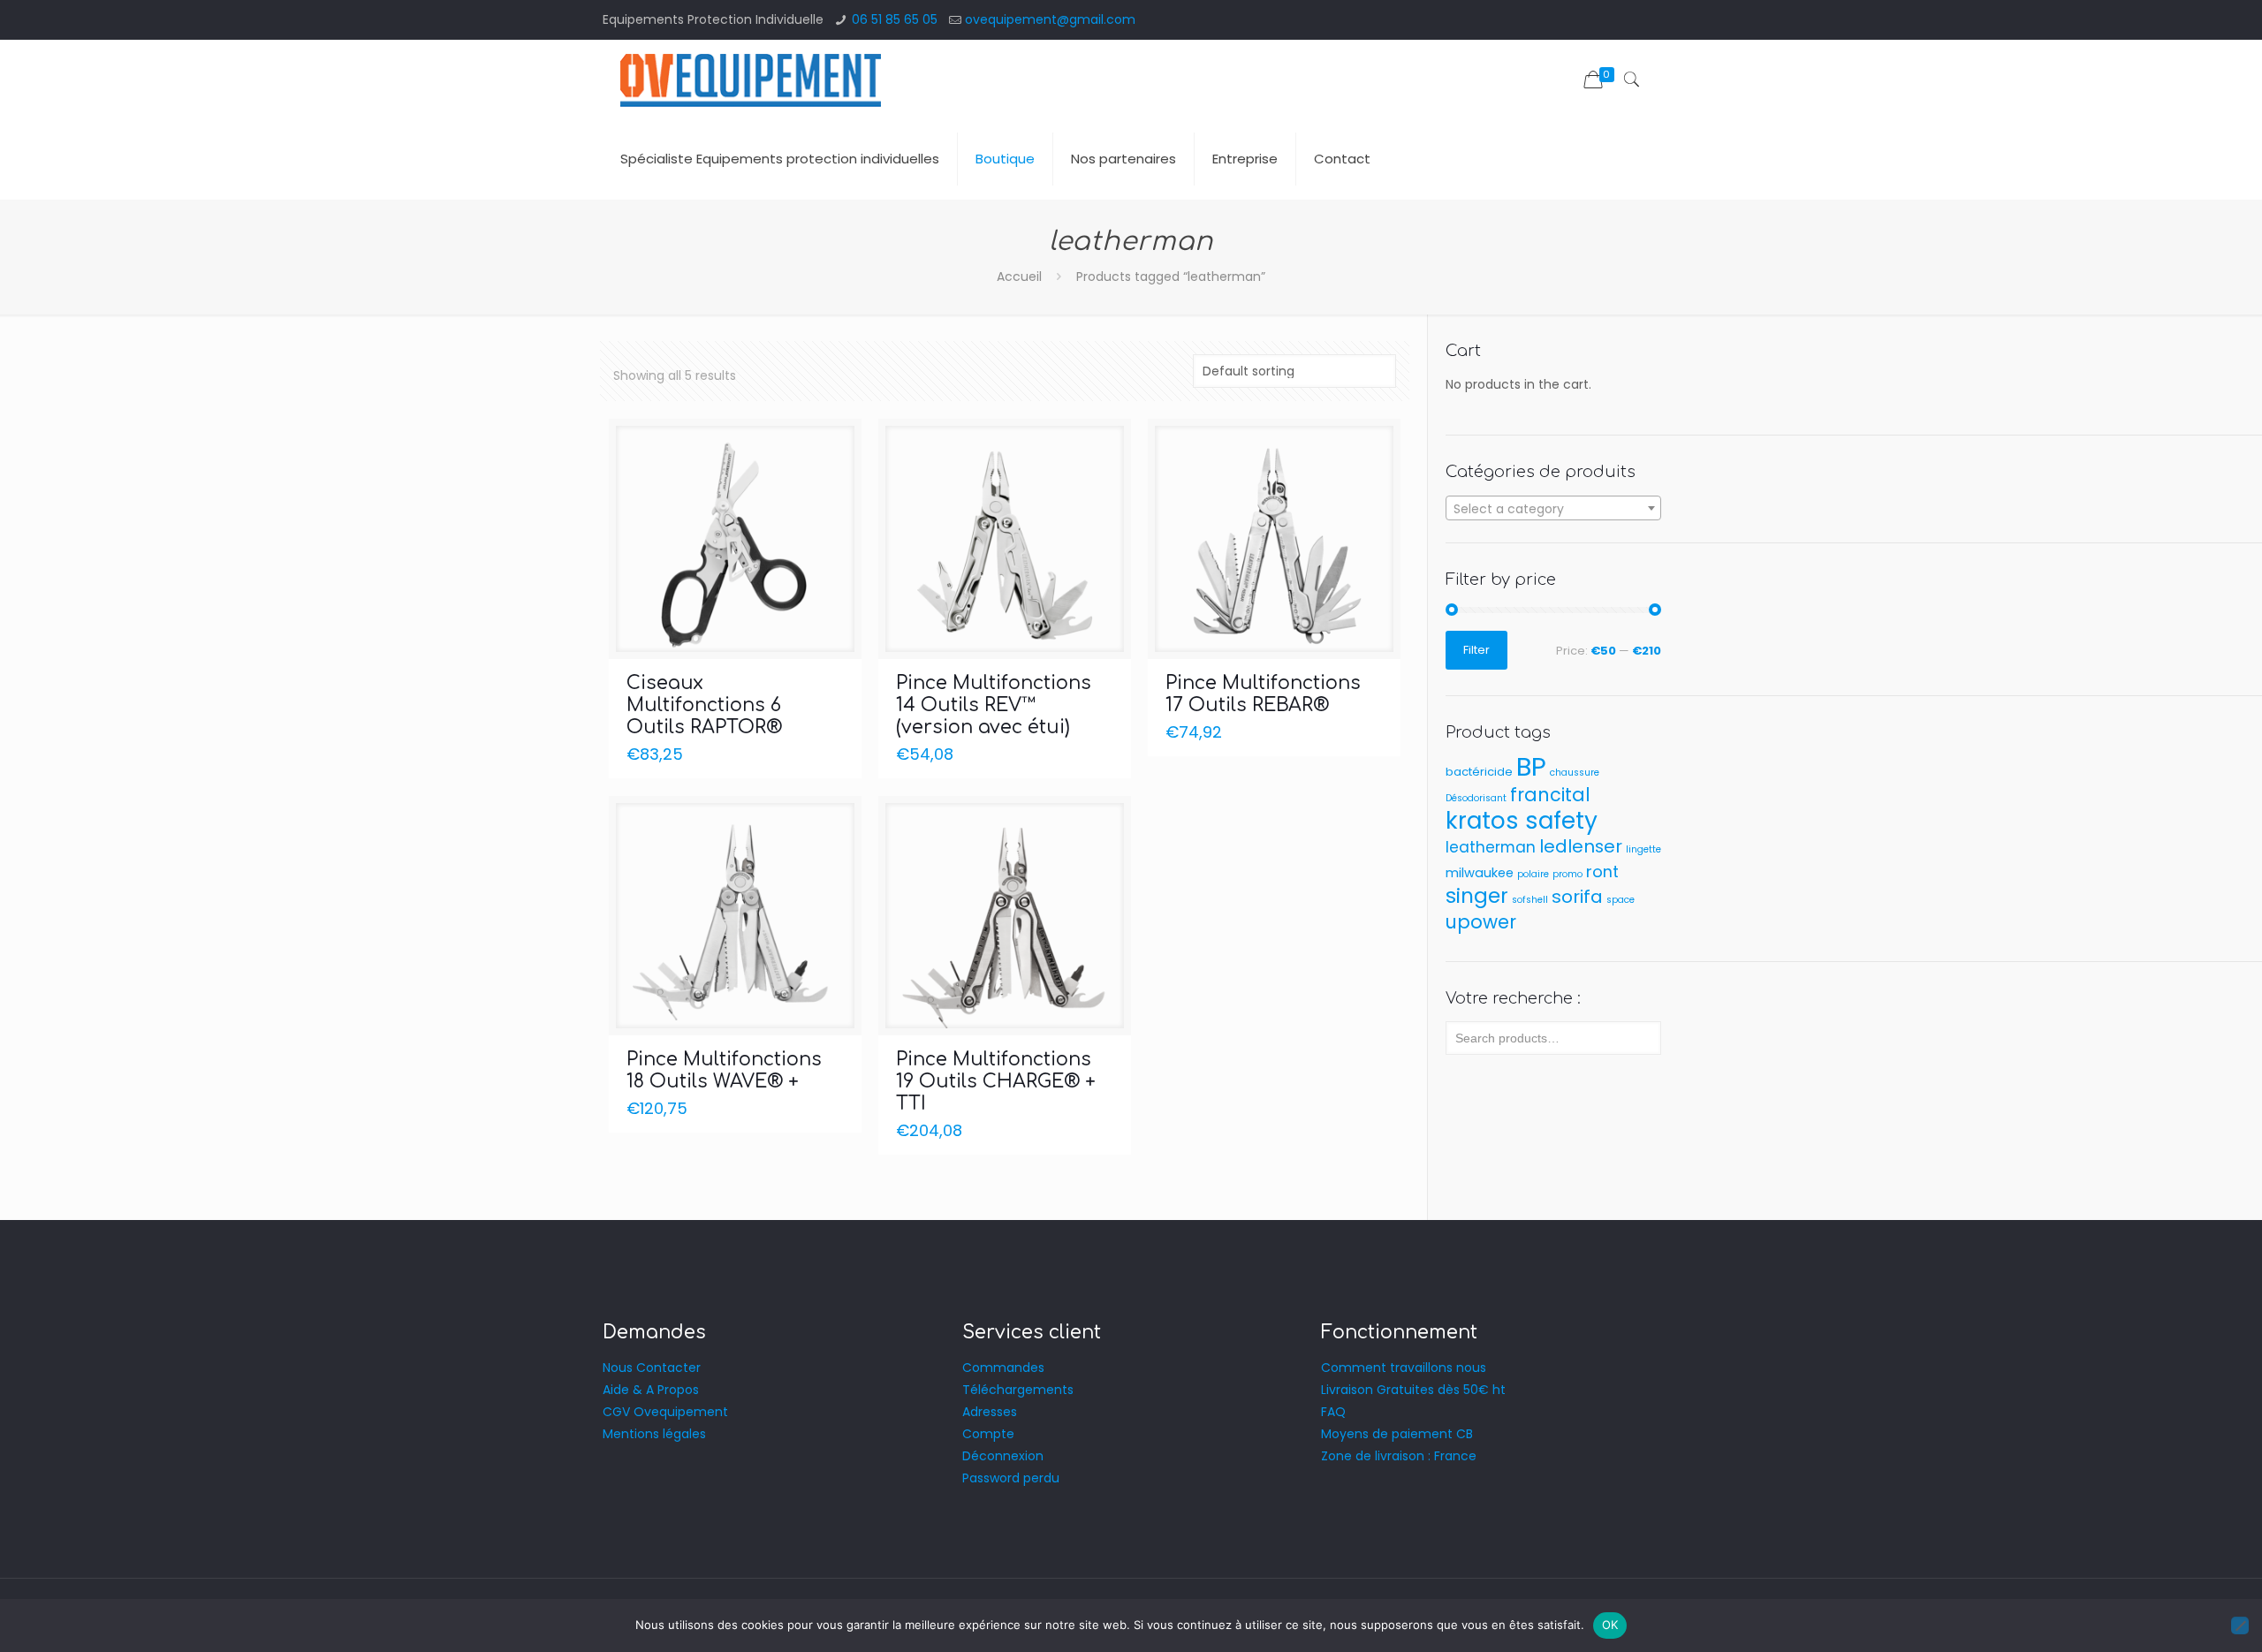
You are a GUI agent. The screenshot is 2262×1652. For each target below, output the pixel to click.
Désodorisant (1476, 798)
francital (1550, 795)
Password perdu (1011, 1478)
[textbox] (1553, 509)
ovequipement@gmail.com (1050, 19)
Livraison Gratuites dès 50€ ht (1413, 1390)
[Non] (2240, 1625)
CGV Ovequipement (665, 1412)
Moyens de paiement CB (1397, 1434)
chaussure (1575, 773)
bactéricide (1479, 772)
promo (1567, 874)
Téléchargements (1018, 1390)
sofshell (1530, 900)
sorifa (1577, 897)
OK (1610, 1625)
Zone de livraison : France (1399, 1456)
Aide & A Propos (651, 1390)
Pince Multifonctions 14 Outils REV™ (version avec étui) (994, 705)
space (1621, 900)
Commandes (1003, 1368)
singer (1477, 896)
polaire (1533, 874)
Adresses (990, 1412)
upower (1481, 922)
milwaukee (1480, 873)
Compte (988, 1434)
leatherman (1491, 847)
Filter (1476, 650)
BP (1531, 766)
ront (1602, 871)
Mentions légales (654, 1434)
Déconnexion (1003, 1456)
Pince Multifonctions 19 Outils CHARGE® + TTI (996, 1081)
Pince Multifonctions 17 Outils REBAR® (1263, 694)
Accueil (1019, 277)
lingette (1643, 849)
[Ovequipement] (751, 80)
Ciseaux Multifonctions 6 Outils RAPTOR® (704, 705)
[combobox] (1553, 508)
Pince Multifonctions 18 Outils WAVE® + (724, 1070)
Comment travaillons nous (1404, 1368)
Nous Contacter (652, 1368)
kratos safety (1522, 820)
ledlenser (1581, 846)
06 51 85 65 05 (895, 19)
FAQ (1333, 1412)
